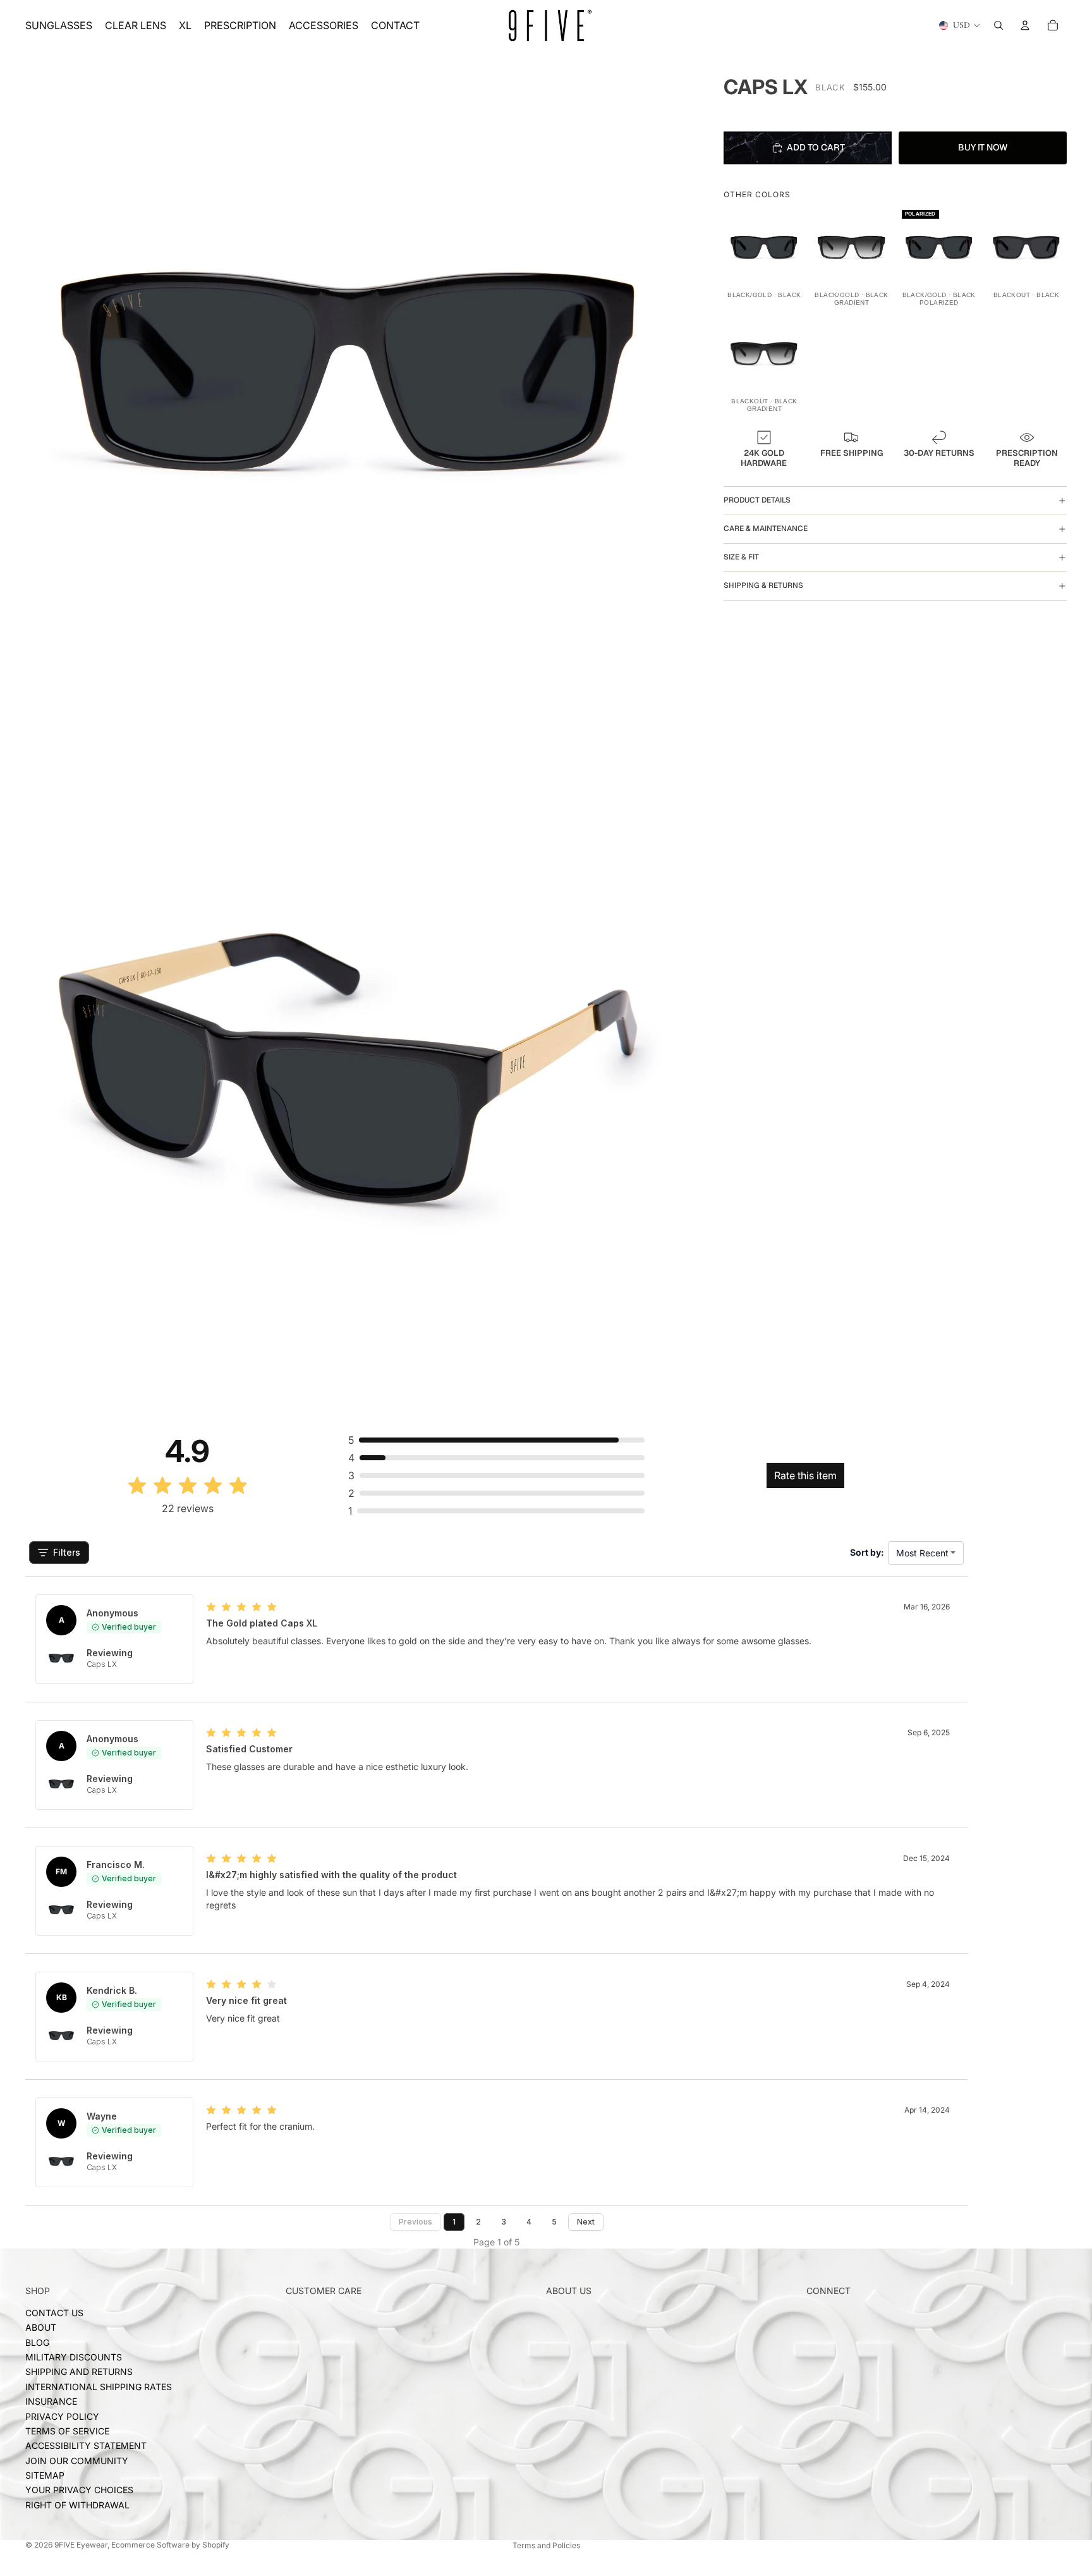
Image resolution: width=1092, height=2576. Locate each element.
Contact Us (54, 2313)
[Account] (1025, 25)
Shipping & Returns (763, 585)
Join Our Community (77, 2461)
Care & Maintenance (766, 528)
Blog (37, 2342)
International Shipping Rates (99, 2387)
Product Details (757, 500)
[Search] (998, 25)
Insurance (51, 2401)
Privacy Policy (62, 2416)
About (41, 2327)
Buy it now (983, 147)
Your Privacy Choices (79, 2490)
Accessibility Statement (86, 2446)
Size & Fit (741, 557)
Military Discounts (74, 2357)
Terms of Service (67, 2431)
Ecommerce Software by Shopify (170, 2545)
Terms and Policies (546, 2545)
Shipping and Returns (79, 2372)
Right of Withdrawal (77, 2505)
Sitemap (45, 2475)
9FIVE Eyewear (81, 2545)
